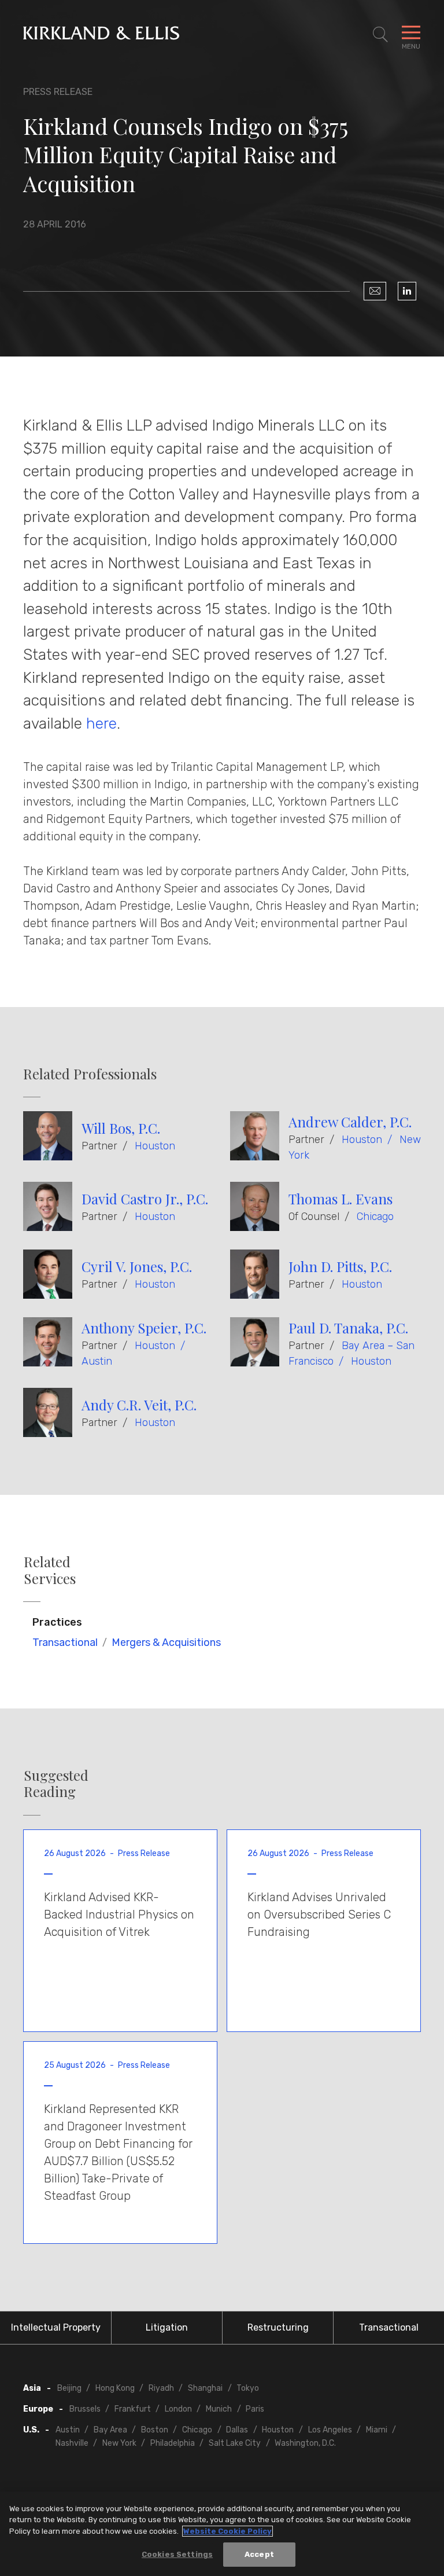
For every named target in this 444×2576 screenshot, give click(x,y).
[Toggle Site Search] (380, 35)
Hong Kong (115, 2388)
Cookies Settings (177, 2554)
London (178, 2409)
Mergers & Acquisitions (166, 1642)
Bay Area (110, 2430)
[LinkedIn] (407, 291)
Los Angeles (330, 2430)
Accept (259, 2554)
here (101, 723)
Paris (255, 2409)
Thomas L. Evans (341, 1199)
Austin (97, 1361)
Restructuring (278, 2327)
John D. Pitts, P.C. (340, 1266)
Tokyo (248, 2388)
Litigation (167, 2327)
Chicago (375, 1217)
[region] (222, 2534)
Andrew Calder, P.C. (350, 1122)
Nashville (72, 2443)
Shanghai (205, 2388)
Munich (219, 2409)
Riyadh (161, 2388)
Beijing (69, 2388)
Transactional (65, 1642)
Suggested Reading (56, 1784)
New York (119, 2443)
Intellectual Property (56, 2327)
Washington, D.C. (305, 2443)
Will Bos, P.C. (121, 1128)
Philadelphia (173, 2443)
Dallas (237, 2430)
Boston (155, 2430)
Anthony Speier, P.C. (144, 1328)
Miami (377, 2430)
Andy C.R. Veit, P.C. (139, 1405)
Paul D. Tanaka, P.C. (348, 1328)
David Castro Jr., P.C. (145, 1199)
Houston (155, 1146)
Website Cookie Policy (227, 2531)
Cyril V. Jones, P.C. (137, 1266)
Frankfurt (133, 2409)
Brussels (85, 2409)
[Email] (375, 291)
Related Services (50, 1570)
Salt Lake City (235, 2443)
